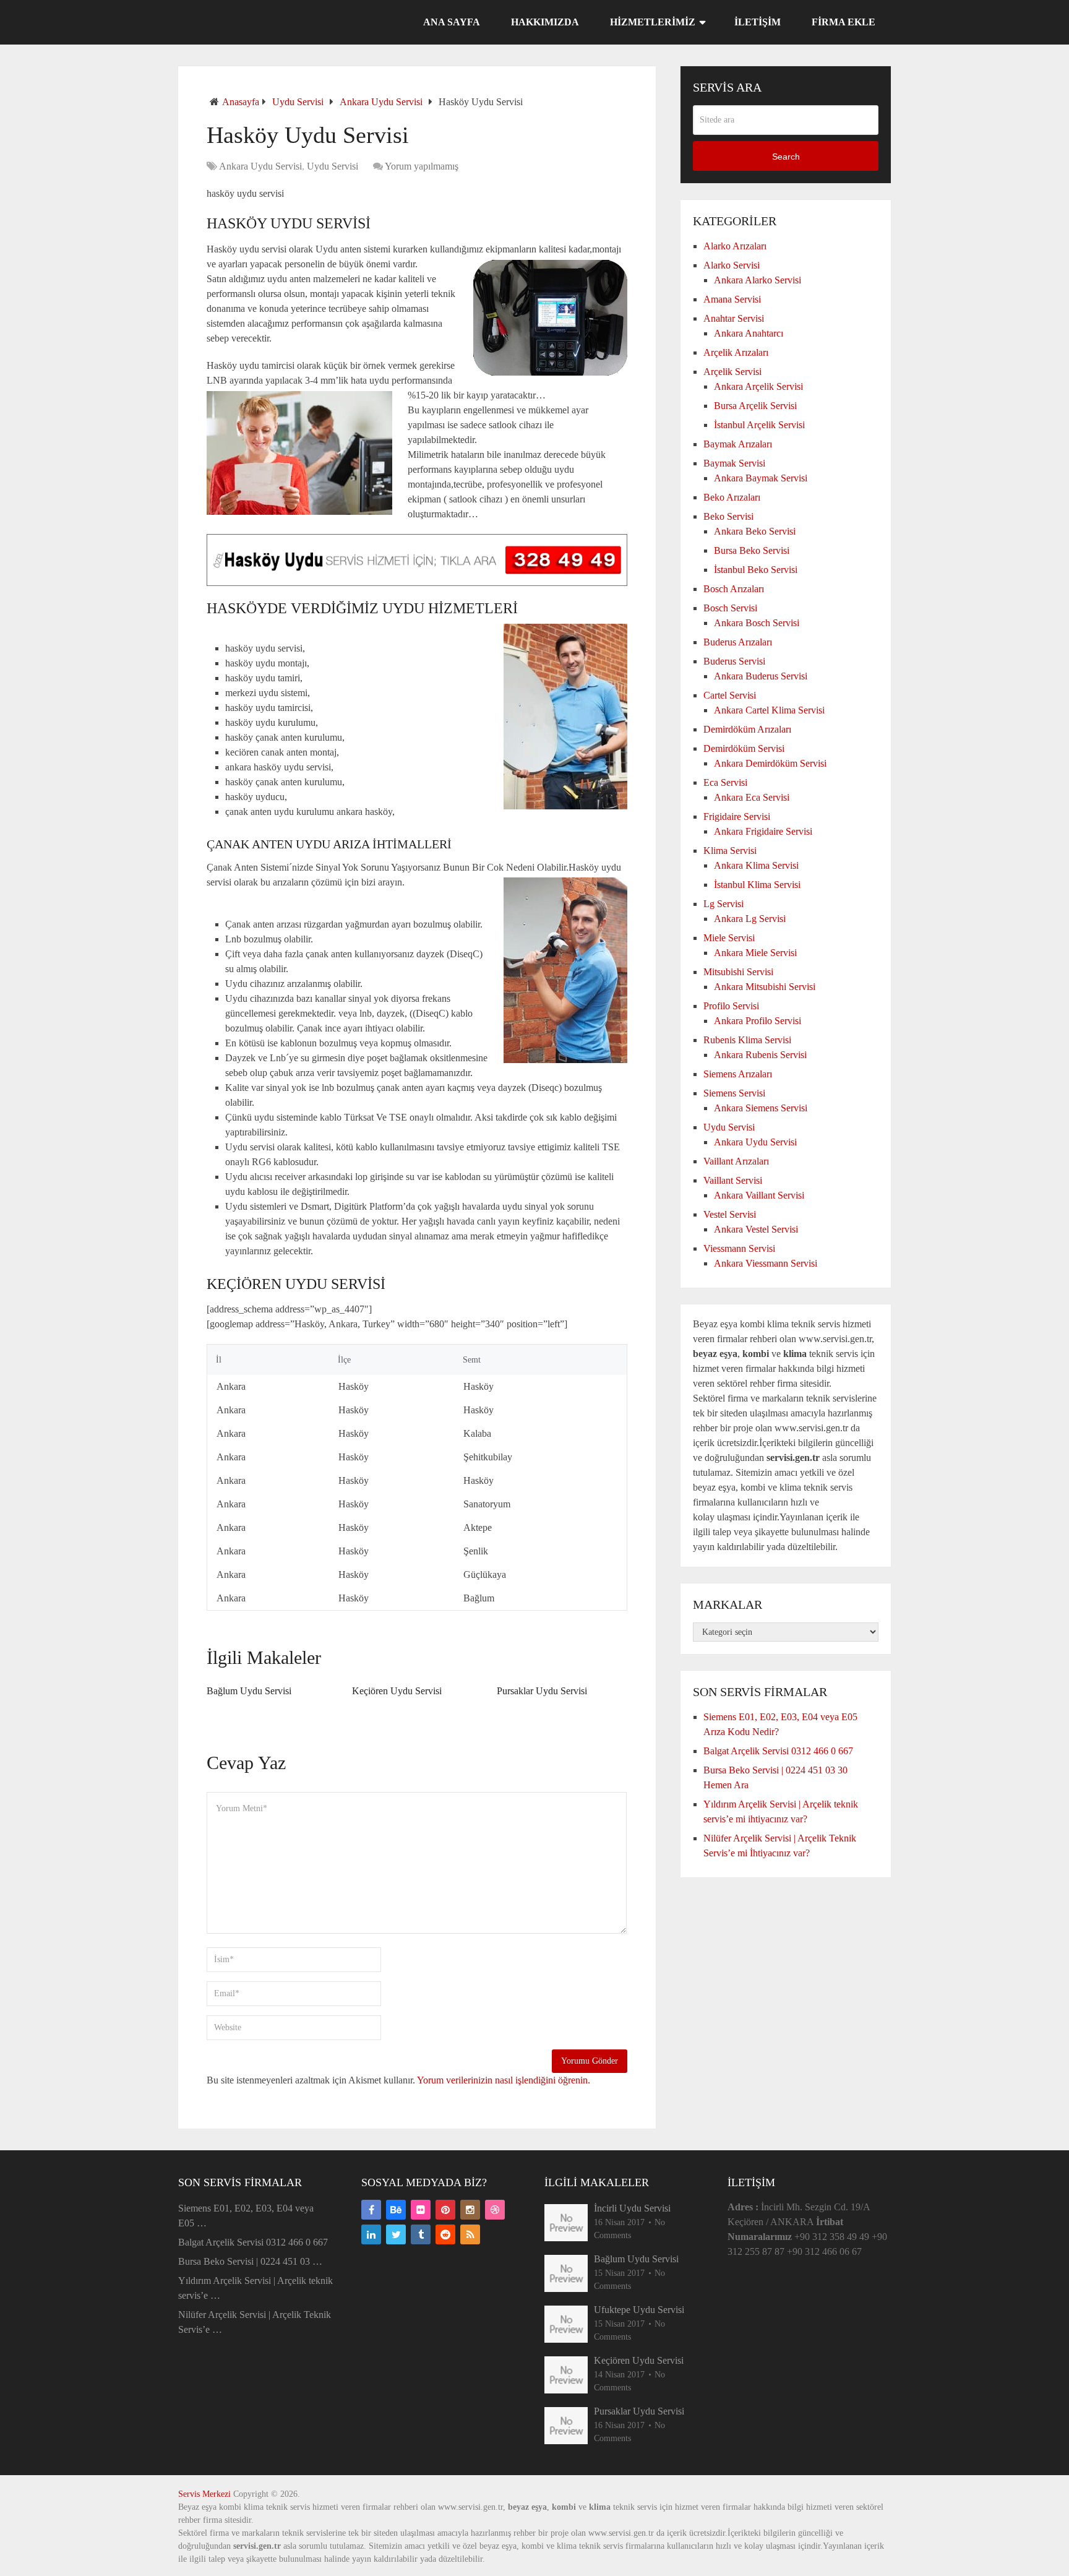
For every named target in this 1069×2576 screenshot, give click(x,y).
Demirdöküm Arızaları (747, 729)
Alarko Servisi (732, 265)
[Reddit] (445, 2234)
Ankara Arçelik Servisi (758, 386)
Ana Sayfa (452, 22)
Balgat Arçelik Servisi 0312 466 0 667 (778, 1751)
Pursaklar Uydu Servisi (542, 1691)
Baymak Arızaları (738, 444)
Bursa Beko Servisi (752, 550)
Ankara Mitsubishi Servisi (765, 987)
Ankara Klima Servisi (756, 865)
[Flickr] (421, 2210)
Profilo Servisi (731, 1006)
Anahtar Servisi (734, 318)
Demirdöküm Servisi (744, 748)
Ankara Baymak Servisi (761, 478)
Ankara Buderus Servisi (761, 676)
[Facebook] (371, 2210)
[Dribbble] (495, 2210)
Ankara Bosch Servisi (757, 623)
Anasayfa (241, 102)
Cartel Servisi (730, 695)
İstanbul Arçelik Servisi (759, 425)
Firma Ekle (844, 22)
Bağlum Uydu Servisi (249, 1691)
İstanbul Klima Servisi (757, 885)
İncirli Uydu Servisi (632, 2208)
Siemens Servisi (734, 1093)
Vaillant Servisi (733, 1180)
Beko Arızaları (732, 497)
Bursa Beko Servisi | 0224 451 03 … (250, 2261)
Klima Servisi (730, 851)
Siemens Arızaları (738, 1074)
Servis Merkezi (204, 2494)
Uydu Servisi (298, 102)
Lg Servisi (723, 904)
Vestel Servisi (730, 1214)
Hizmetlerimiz (653, 22)
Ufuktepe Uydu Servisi (639, 2310)
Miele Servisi (729, 938)
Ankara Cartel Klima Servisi (769, 710)
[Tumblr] (421, 2234)
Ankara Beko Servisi (755, 531)
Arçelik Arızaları (736, 352)
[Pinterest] (445, 2210)
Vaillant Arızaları (736, 1161)
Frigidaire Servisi (737, 816)
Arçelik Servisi (732, 372)
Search (786, 157)
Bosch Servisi (730, 608)
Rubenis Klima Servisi (747, 1040)
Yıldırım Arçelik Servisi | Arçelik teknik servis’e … (255, 2288)
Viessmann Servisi (739, 1248)
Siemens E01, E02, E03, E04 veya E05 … (246, 2216)
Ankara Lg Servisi (750, 919)
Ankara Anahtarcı (749, 333)
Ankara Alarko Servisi (758, 280)
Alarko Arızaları (735, 246)
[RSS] (470, 2234)
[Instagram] (470, 2210)
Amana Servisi (732, 299)
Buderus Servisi (734, 661)
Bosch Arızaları (734, 589)
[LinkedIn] (371, 2234)
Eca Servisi (725, 782)
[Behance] (396, 2210)
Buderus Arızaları (738, 642)
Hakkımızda (545, 22)
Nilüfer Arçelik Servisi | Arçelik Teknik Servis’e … (255, 2322)
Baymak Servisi (734, 463)
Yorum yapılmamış (422, 166)
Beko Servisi (728, 516)
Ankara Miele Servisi (755, 953)
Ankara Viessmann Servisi (766, 1263)
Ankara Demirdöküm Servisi (770, 763)
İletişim (758, 22)
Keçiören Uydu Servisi (397, 1691)
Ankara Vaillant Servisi (759, 1195)
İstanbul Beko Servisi (756, 570)
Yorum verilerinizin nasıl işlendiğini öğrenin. (504, 2080)
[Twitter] (396, 2234)
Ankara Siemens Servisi (761, 1108)
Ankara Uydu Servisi (381, 102)
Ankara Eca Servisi (752, 797)
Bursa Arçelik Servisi (755, 406)
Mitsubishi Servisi (738, 972)
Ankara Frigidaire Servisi (763, 831)
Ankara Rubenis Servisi (760, 1055)
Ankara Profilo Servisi (758, 1021)
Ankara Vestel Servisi (756, 1229)
